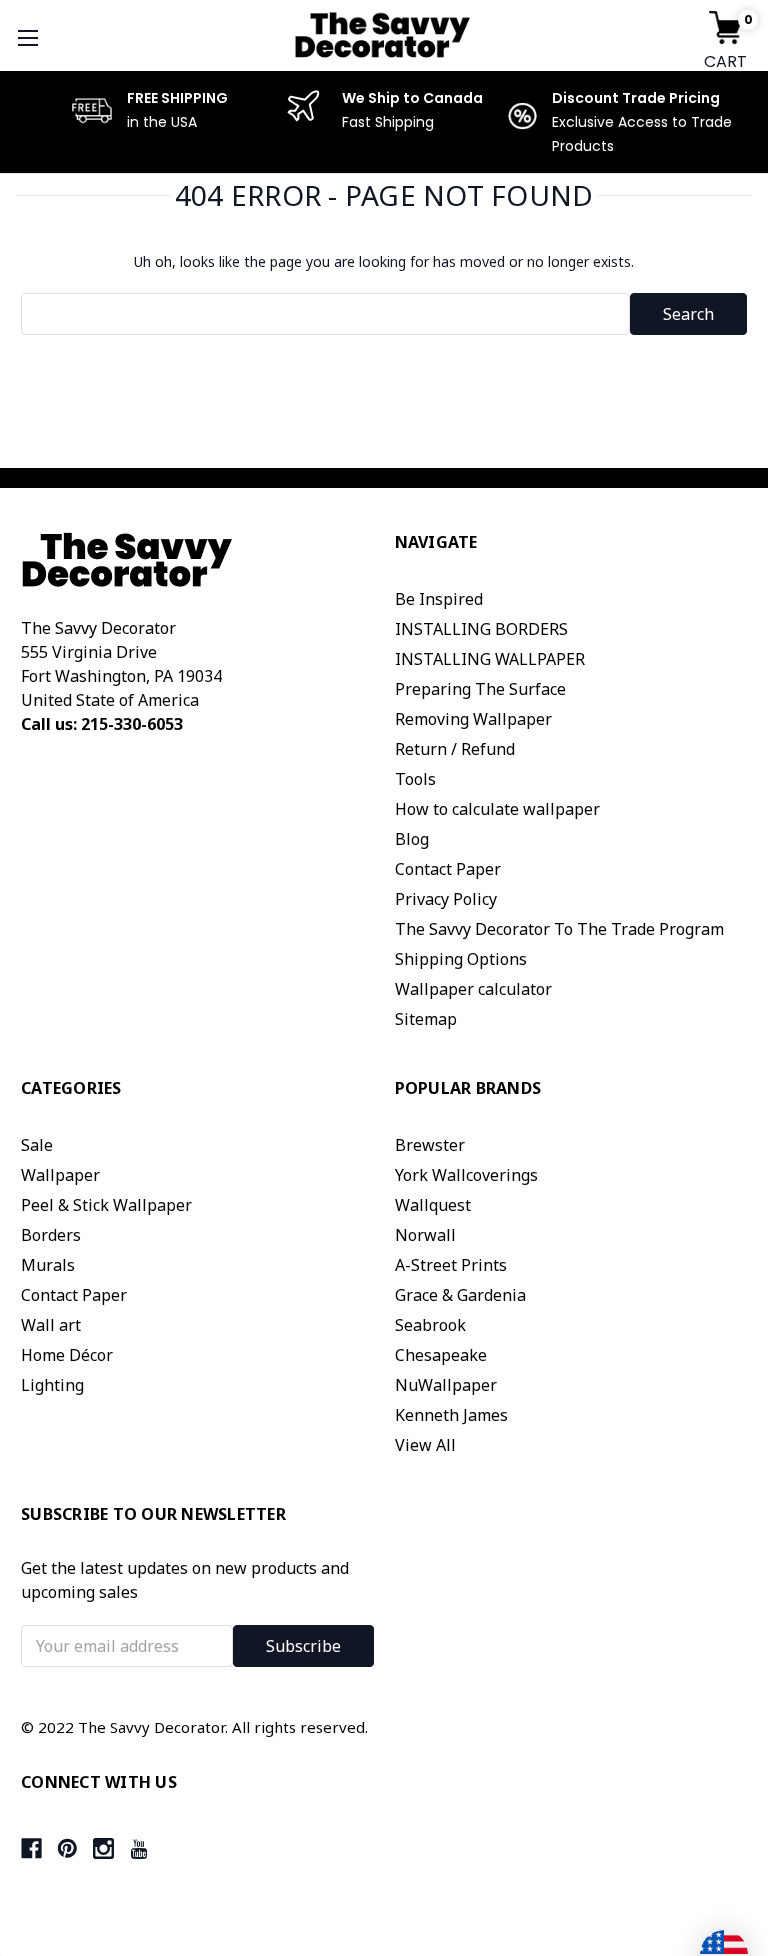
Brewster (430, 1145)
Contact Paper (448, 869)
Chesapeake (441, 1355)
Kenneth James (451, 1415)
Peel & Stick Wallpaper (106, 1205)
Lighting (52, 1385)
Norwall (425, 1235)
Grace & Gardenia (460, 1295)
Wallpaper (60, 1175)
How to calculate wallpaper (497, 809)
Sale (37, 1145)
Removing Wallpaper (473, 719)
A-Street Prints (451, 1265)
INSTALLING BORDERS (481, 629)
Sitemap (426, 1019)
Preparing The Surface (480, 689)
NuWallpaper (446, 1385)
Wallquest (433, 1205)
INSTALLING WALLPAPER (490, 659)
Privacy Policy (446, 899)
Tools (415, 779)
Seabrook (430, 1325)
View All (425, 1445)
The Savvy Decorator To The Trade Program (559, 929)
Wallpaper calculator (473, 989)
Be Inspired (439, 599)
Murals (48, 1265)
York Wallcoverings (466, 1175)
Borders (51, 1235)
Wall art (51, 1325)
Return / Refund (455, 749)
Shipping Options (461, 959)
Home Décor (67, 1355)
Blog (412, 839)
